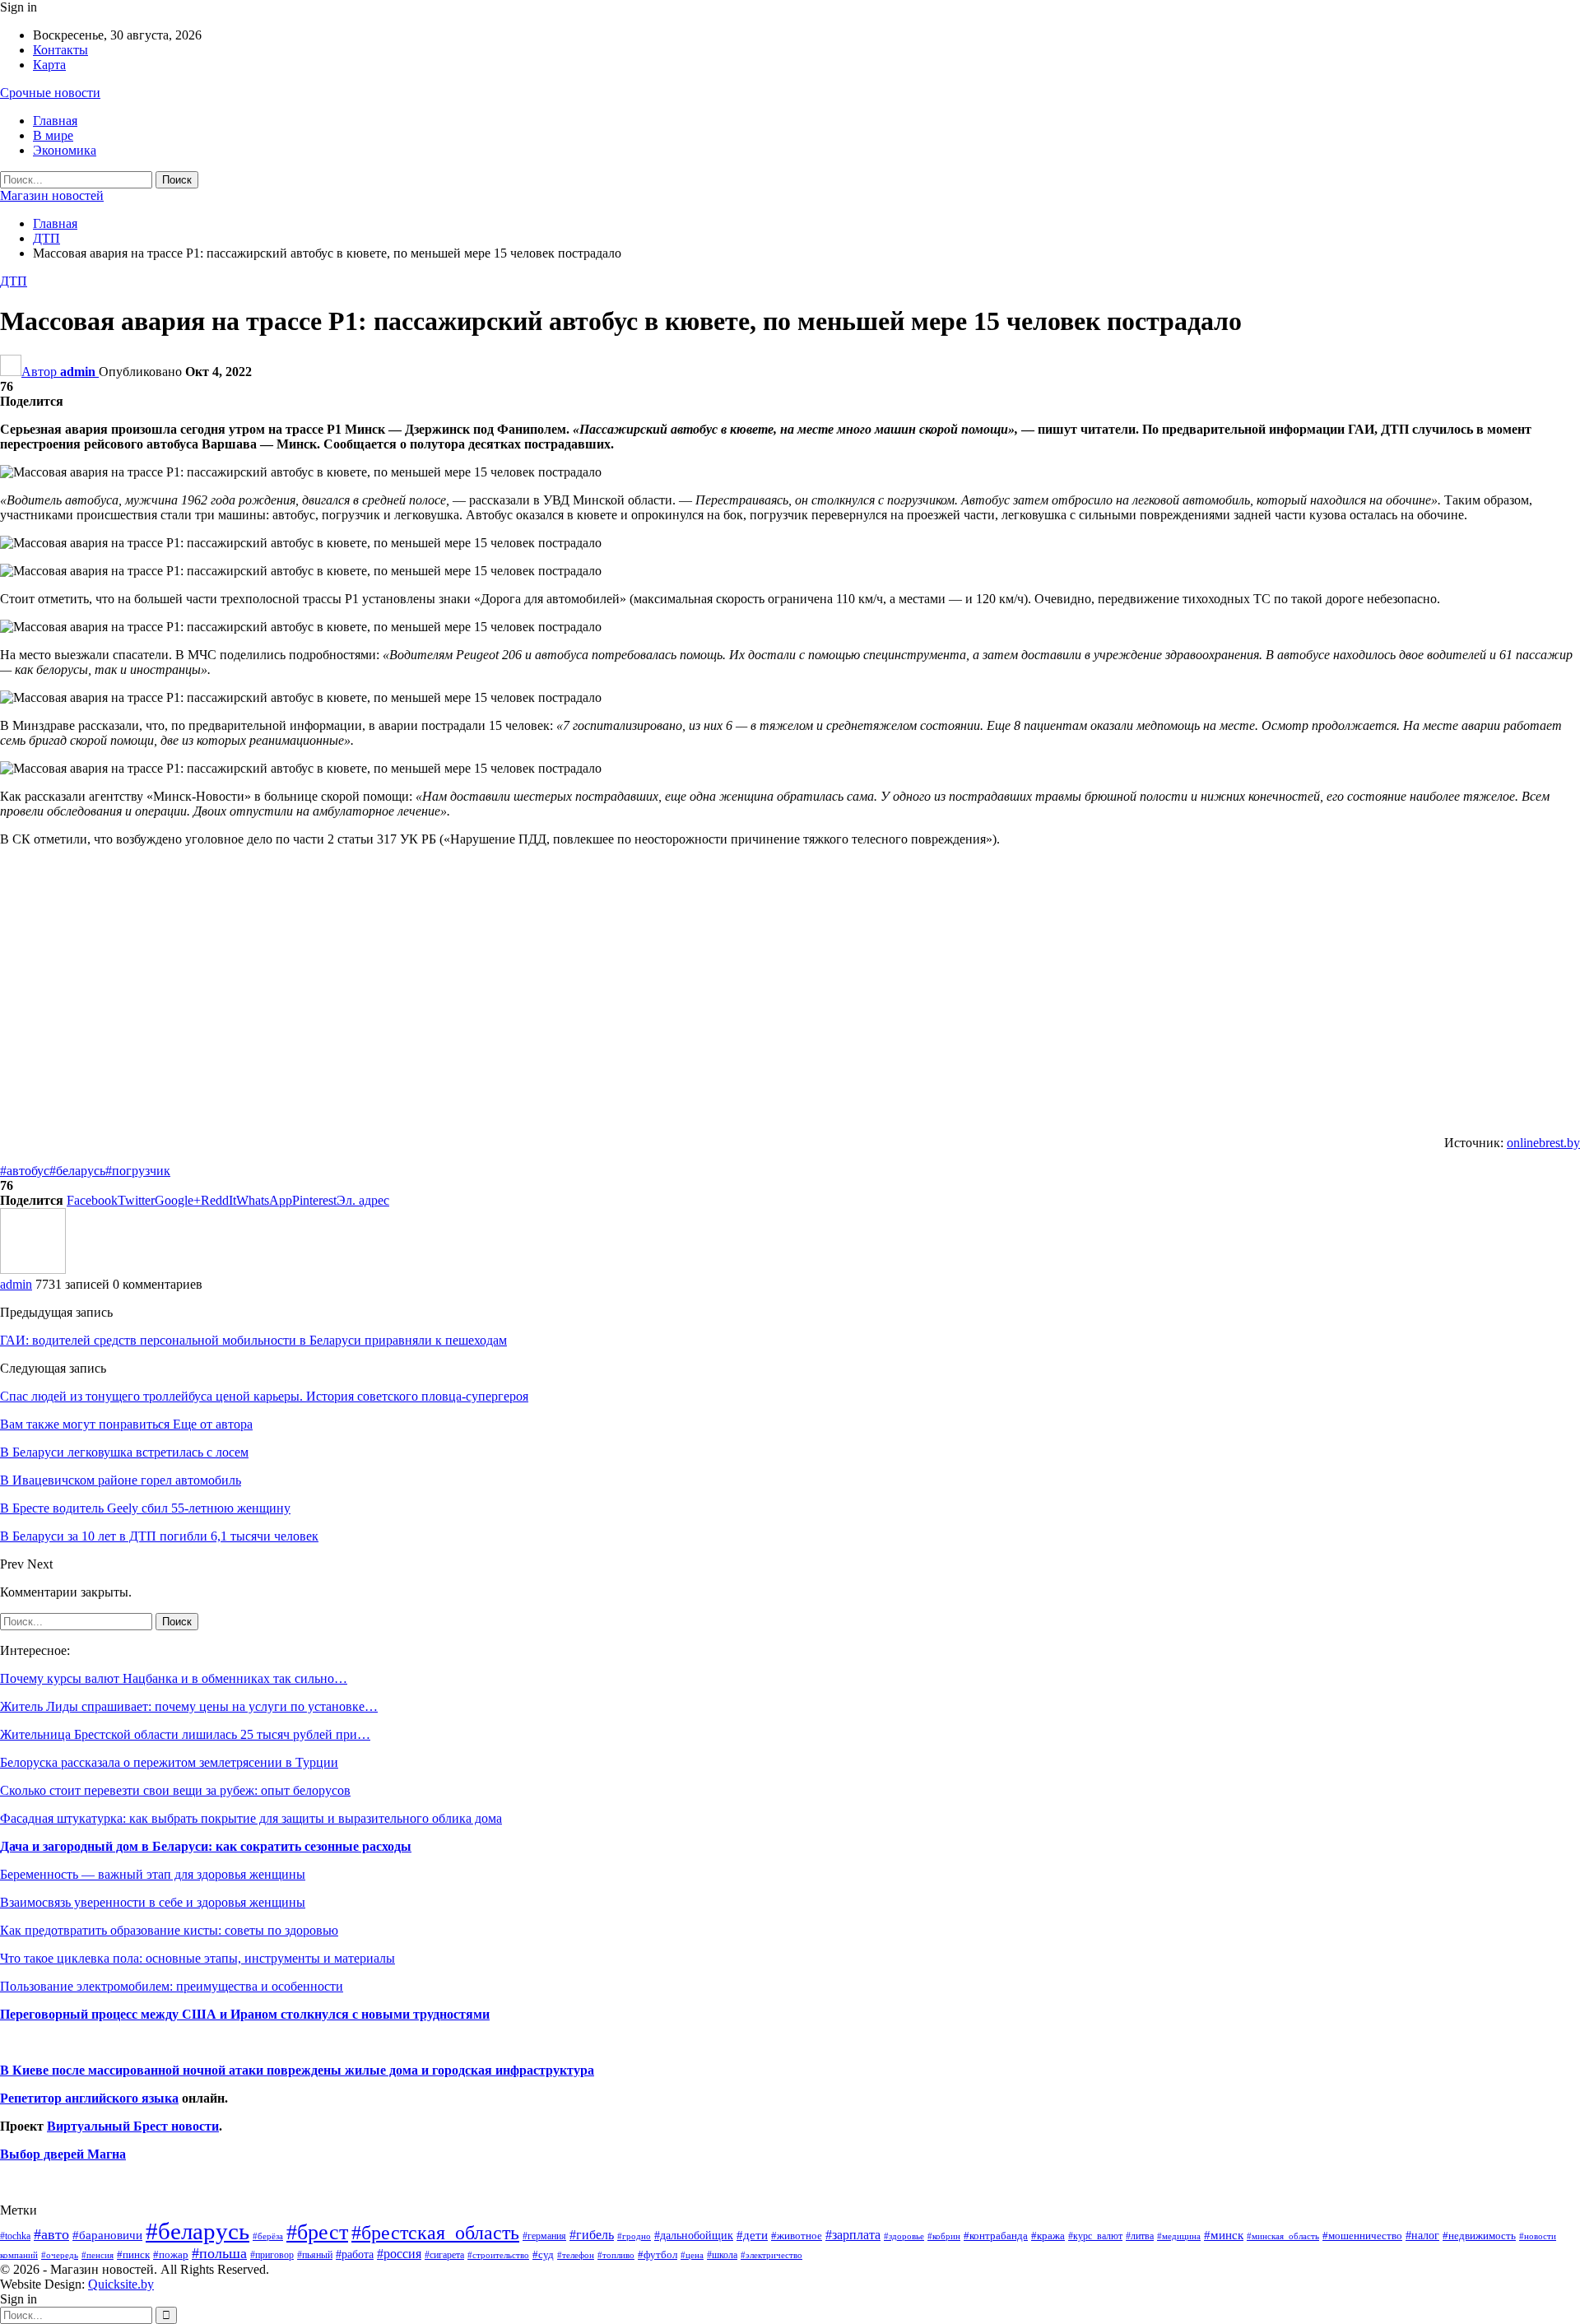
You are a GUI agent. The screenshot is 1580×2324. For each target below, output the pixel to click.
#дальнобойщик (694, 2235)
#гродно (634, 2236)
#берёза (268, 2236)
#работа (355, 2254)
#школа (722, 2255)
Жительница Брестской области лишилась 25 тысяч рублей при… (185, 1734)
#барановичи (107, 2235)
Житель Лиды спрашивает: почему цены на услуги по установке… (189, 1706)
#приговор (272, 2255)
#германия (544, 2236)
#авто (51, 2234)
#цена (692, 2255)
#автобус (25, 1171)
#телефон (576, 2255)
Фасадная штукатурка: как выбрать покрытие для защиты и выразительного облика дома (251, 1818)
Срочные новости (50, 93)
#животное (797, 2236)
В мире (53, 135)
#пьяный (315, 2255)
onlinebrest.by (1543, 1143)
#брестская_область (435, 2232)
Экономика (65, 150)
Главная (55, 121)
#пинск (133, 2255)
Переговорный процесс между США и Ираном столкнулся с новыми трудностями (245, 2014)
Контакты (60, 50)
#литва (1140, 2236)
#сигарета (444, 2255)
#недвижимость (1479, 2236)
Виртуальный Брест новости (133, 2126)
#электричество (771, 2255)
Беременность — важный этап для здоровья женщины (153, 1874)
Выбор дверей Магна (63, 2154)
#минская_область (1283, 2236)
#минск (1224, 2235)
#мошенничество (1362, 2236)
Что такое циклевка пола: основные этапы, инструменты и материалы (197, 1958)
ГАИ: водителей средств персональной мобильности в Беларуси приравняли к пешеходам (253, 1340)
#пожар (171, 2254)
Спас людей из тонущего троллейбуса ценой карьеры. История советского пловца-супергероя (264, 1396)
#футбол (658, 2254)
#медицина (1179, 2236)
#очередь (60, 2255)
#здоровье (904, 2236)
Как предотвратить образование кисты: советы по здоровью (169, 1930)
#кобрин (944, 2236)
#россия (399, 2254)
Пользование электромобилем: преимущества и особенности (172, 1986)
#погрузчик (138, 1171)
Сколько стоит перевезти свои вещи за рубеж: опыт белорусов (175, 1790)
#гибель (592, 2235)
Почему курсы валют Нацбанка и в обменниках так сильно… (174, 1678)
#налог (1422, 2235)
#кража (1048, 2236)
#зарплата (853, 2235)
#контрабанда (996, 2236)
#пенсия (98, 2255)
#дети (752, 2235)
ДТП (14, 281)
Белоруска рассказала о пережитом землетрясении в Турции (169, 1762)
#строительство (498, 2255)
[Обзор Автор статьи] (33, 1269)
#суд (543, 2254)
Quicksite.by (121, 2284)
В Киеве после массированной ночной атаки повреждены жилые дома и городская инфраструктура (297, 2070)
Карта (49, 65)
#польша (219, 2253)
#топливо (616, 2255)
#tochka (15, 2236)
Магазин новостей (52, 195)
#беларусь (77, 1171)
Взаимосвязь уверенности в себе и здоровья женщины (153, 1902)
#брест (317, 2232)
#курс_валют (1095, 2236)
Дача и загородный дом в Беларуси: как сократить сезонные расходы (206, 1846)
